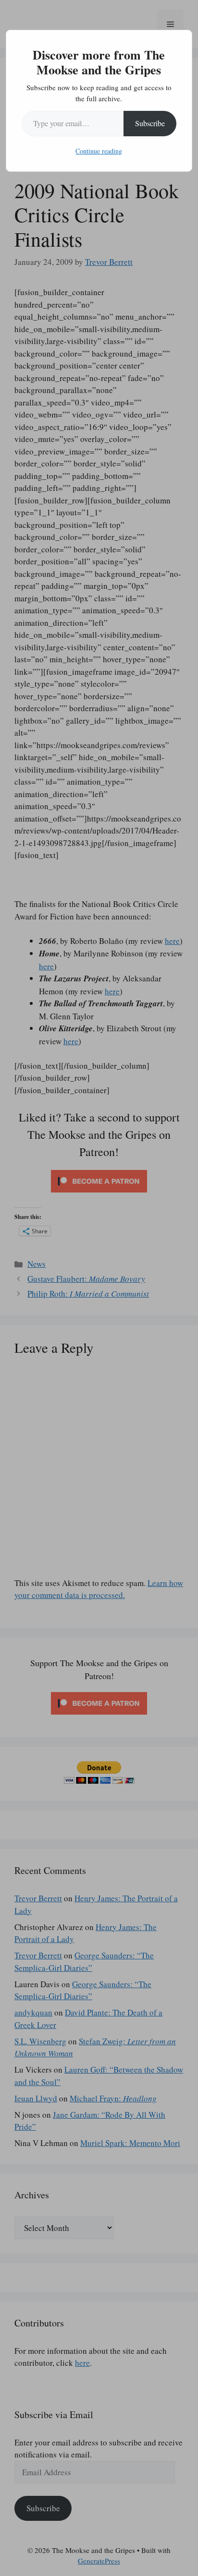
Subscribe (150, 123)
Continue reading (99, 151)
